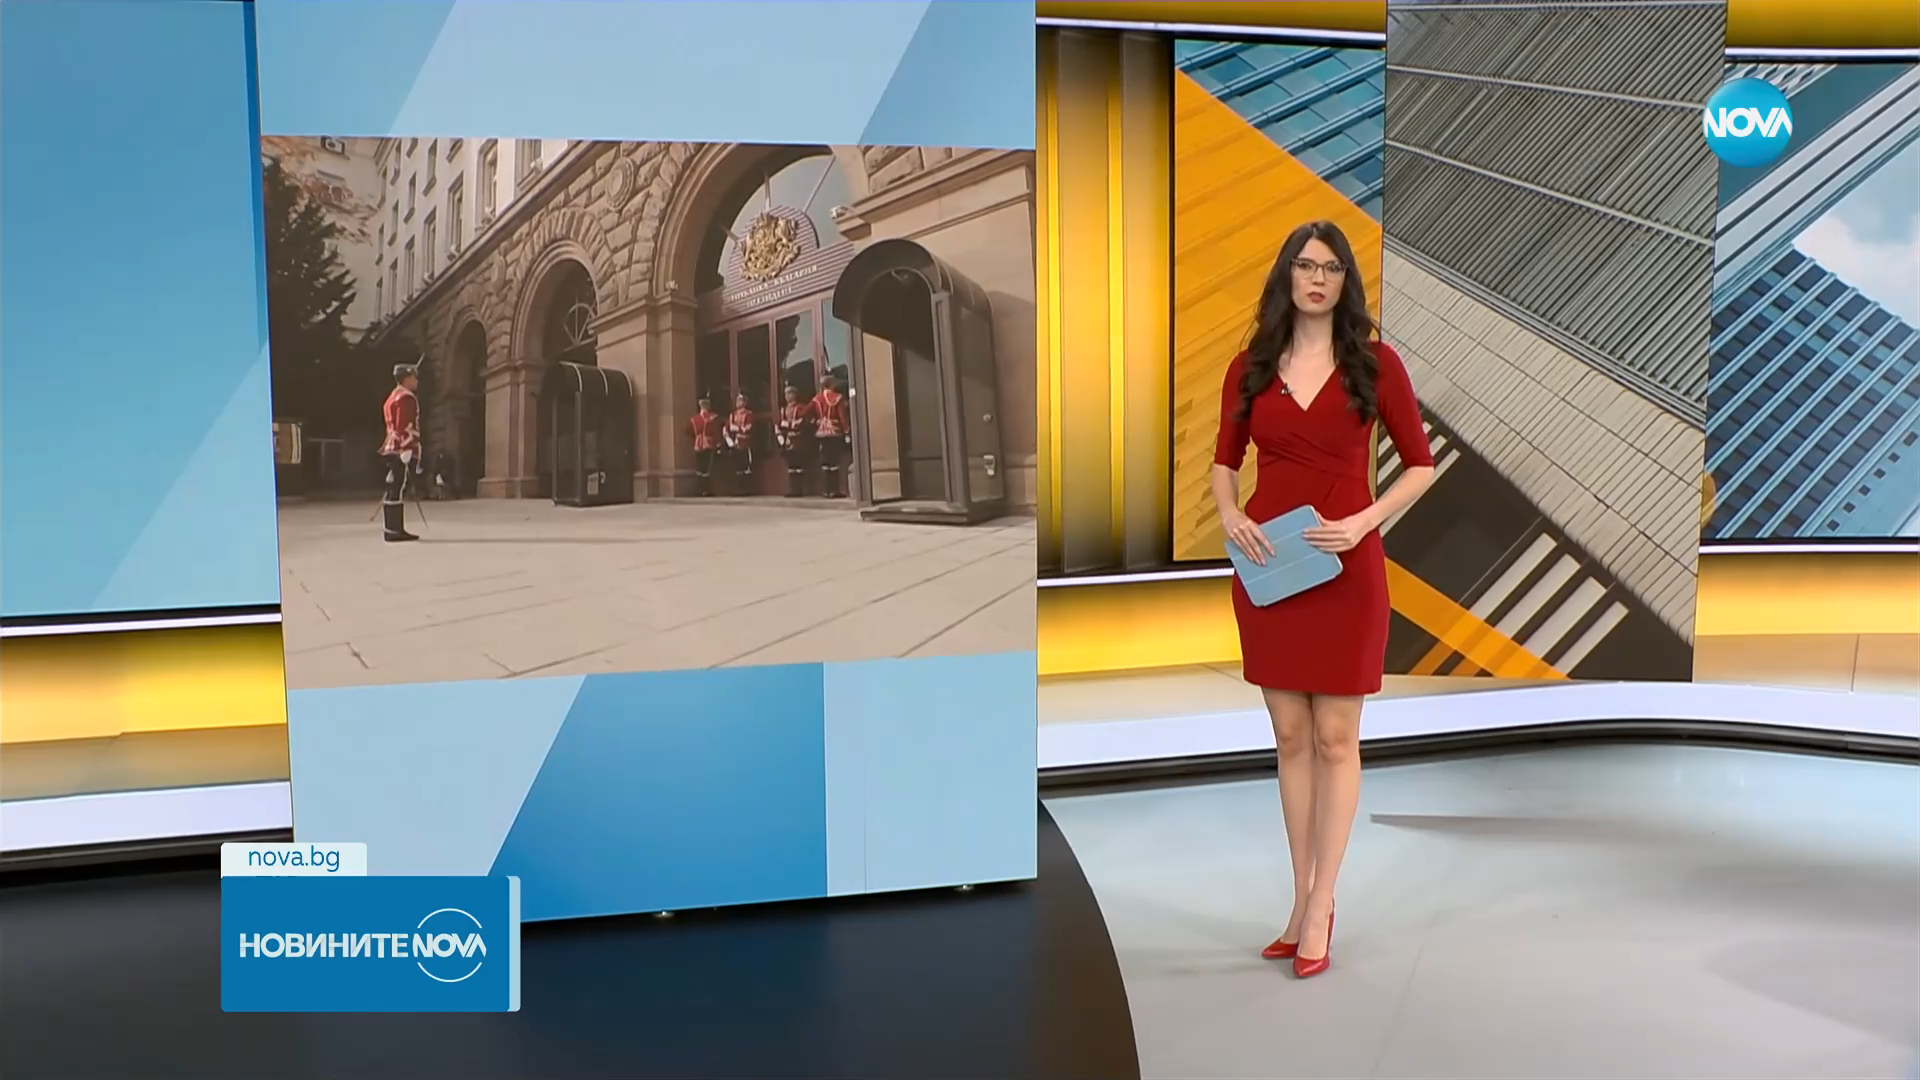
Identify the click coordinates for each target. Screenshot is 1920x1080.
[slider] (220, 1026)
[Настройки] (1881, 35)
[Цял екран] (1841, 1054)
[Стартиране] (33, 1054)
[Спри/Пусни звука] (75, 1054)
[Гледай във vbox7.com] (1883, 1054)
